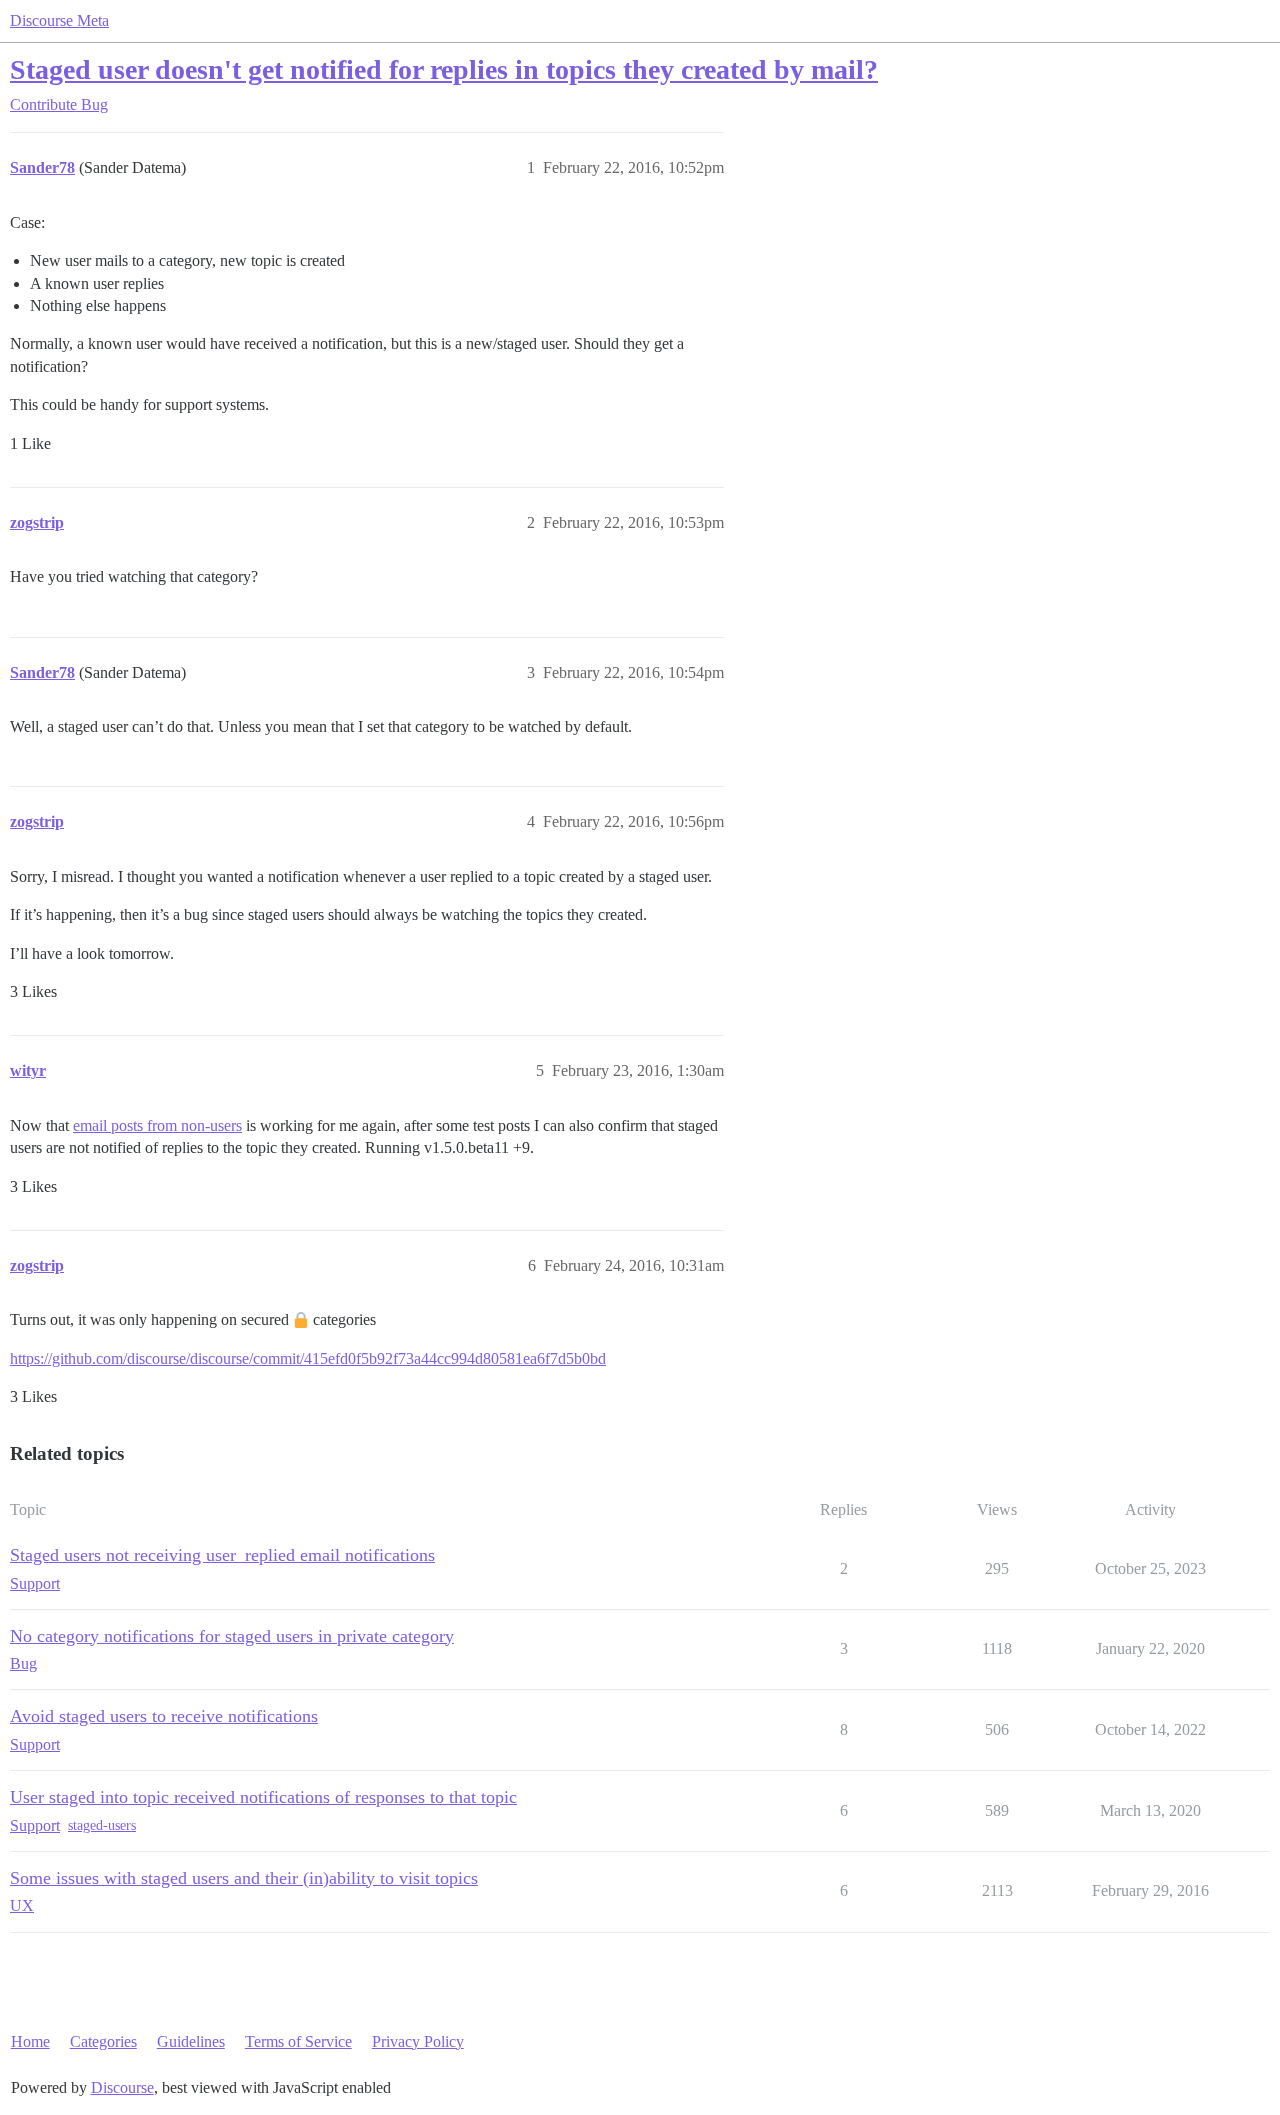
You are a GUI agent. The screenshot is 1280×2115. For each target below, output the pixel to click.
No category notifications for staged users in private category (232, 1636)
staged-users (102, 1825)
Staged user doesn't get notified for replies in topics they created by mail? (444, 69)
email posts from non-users (157, 1125)
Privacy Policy (418, 2041)
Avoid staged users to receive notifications (164, 1716)
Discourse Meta (59, 20)
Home (30, 2041)
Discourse (122, 2087)
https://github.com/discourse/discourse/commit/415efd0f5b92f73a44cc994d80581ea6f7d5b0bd (308, 1358)
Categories (103, 2041)
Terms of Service (298, 2041)
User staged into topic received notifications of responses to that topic (263, 1797)
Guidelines (191, 2041)
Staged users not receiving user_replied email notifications (222, 1555)
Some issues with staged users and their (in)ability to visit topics (244, 1878)
